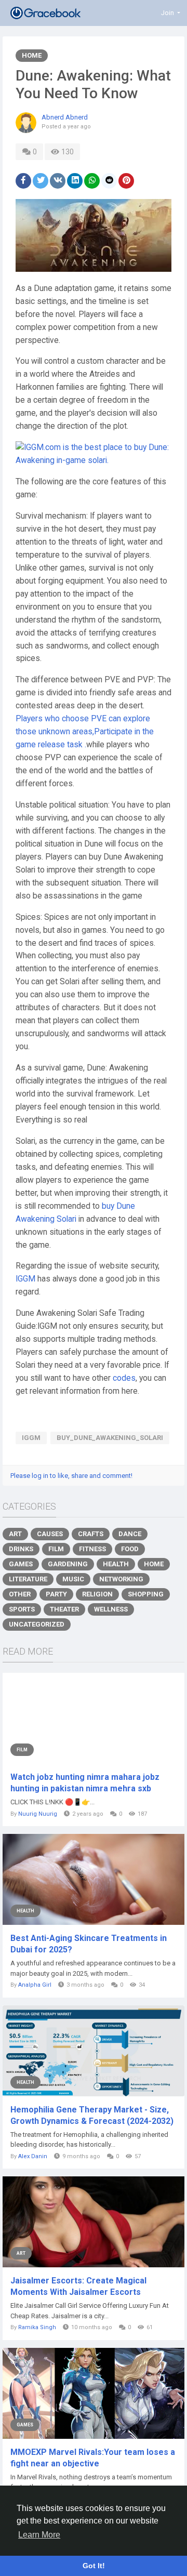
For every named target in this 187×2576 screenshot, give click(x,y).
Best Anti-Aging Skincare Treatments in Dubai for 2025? (89, 1944)
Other (20, 1594)
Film (56, 1549)
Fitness (92, 1549)
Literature (28, 1579)
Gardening (68, 1564)
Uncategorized (37, 1624)
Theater (64, 1609)
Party (56, 1594)
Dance (130, 1534)
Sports (22, 1609)
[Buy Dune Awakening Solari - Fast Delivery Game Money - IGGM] (94, 454)
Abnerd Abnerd (65, 117)
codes (124, 1378)
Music (73, 1579)
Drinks (21, 1549)
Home (32, 55)
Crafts (91, 1534)
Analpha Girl (35, 1985)
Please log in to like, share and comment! (71, 1476)
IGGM (25, 1279)
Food (130, 1549)
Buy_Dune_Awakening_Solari (110, 1438)
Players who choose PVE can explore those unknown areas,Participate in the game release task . (85, 732)
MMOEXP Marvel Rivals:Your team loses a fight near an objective (93, 2458)
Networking (121, 1579)
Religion (97, 1594)
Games (21, 1564)
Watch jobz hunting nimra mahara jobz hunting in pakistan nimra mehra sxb (85, 1783)
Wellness (111, 1609)
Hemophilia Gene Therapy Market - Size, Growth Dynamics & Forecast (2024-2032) (92, 2115)
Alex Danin (33, 2156)
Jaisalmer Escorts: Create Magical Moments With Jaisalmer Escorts (78, 2286)
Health (116, 1564)
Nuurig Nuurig (38, 1814)
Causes (50, 1534)
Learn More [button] (39, 2535)
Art (15, 1534)
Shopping (146, 1594)
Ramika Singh (37, 2327)
